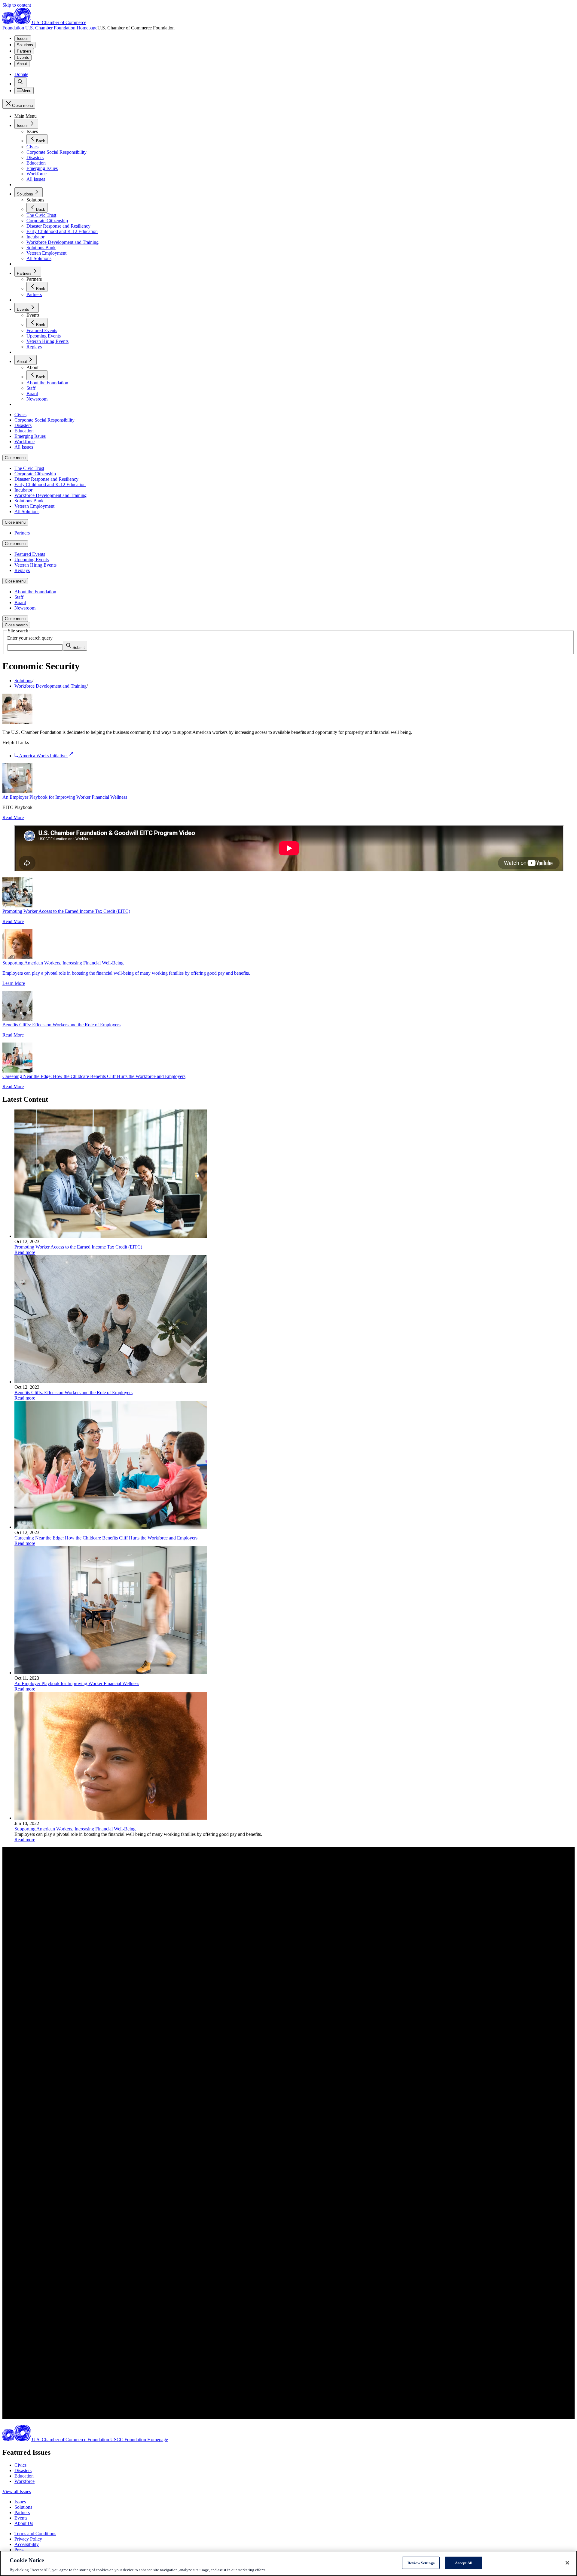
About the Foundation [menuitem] (35, 592)
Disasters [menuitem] (23, 425)
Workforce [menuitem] (24, 442)
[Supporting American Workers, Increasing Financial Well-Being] (111, 1818)
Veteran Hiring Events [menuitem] (35, 565)
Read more (25, 1252)
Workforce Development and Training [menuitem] (50, 495)
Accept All (464, 2563)
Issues (23, 39)
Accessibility (27, 2544)
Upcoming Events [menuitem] (32, 560)
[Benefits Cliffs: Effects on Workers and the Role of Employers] (111, 1382)
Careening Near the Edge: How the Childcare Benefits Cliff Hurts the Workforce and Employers (94, 1076)
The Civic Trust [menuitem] (29, 468)
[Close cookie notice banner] (567, 2563)
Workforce (24, 2481)
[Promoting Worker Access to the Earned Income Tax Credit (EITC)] (111, 1236)
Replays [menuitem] (22, 570)
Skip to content (17, 5)
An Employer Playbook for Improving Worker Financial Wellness (65, 797)
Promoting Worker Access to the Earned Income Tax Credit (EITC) (66, 911)
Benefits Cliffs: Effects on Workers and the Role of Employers (61, 1025)
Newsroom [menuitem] (25, 608)
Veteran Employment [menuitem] (34, 506)
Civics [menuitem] (20, 415)
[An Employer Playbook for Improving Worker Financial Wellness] (111, 1673)
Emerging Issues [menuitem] (30, 436)
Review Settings (421, 2563)
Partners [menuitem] (22, 533)
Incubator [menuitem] (23, 490)
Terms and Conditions (35, 2534)
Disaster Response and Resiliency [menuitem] (46, 479)
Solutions (25, 45)
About (22, 64)
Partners (24, 51)
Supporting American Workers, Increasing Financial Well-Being (75, 1829)
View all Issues (17, 2491)
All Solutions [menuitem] (27, 512)
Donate (21, 74)
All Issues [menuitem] (24, 447)
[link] (20, 82)
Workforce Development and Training (50, 686)
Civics (20, 2465)
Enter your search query (30, 638)
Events (23, 58)
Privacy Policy (28, 2539)
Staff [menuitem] (19, 597)
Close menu (15, 458)
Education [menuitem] (24, 431)
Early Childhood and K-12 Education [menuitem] (50, 484)
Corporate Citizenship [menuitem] (35, 474)
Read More (13, 817)
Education (24, 2476)
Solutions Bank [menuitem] (29, 501)
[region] (288, 2563)
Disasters (23, 2470)
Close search (16, 625)
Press (19, 2550)
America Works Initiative (43, 756)
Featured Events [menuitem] (30, 554)
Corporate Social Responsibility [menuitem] (44, 420)
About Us (24, 2523)
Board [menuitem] (20, 602)
